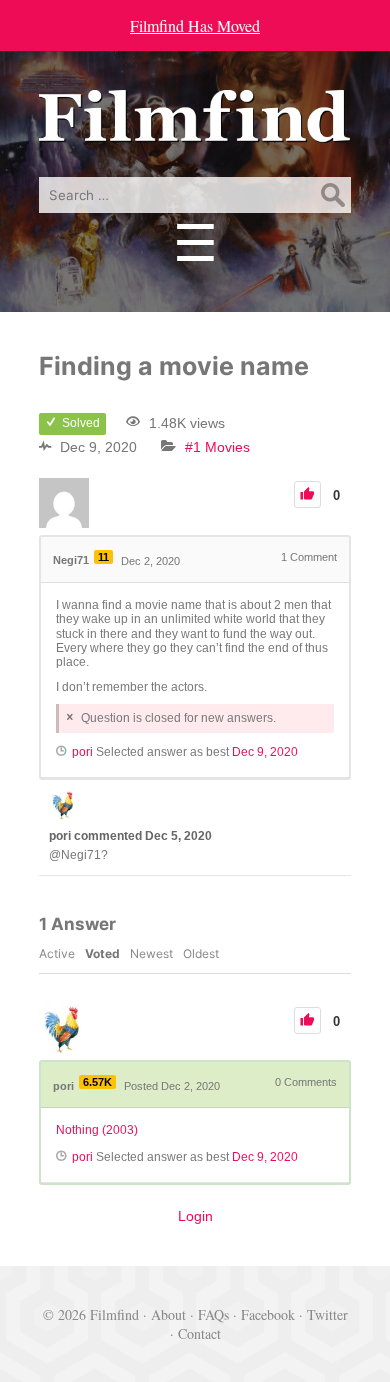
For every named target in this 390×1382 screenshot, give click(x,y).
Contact (199, 1333)
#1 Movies (217, 447)
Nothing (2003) (97, 1130)
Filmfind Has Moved (195, 25)
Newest (151, 953)
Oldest (201, 953)
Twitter (327, 1314)
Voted (102, 953)
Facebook (268, 1314)
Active (57, 953)
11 (103, 557)
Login (195, 1216)
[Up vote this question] (307, 494)
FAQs (213, 1314)
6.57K (97, 1082)
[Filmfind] (195, 127)
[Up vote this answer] (307, 1020)
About (168, 1314)
